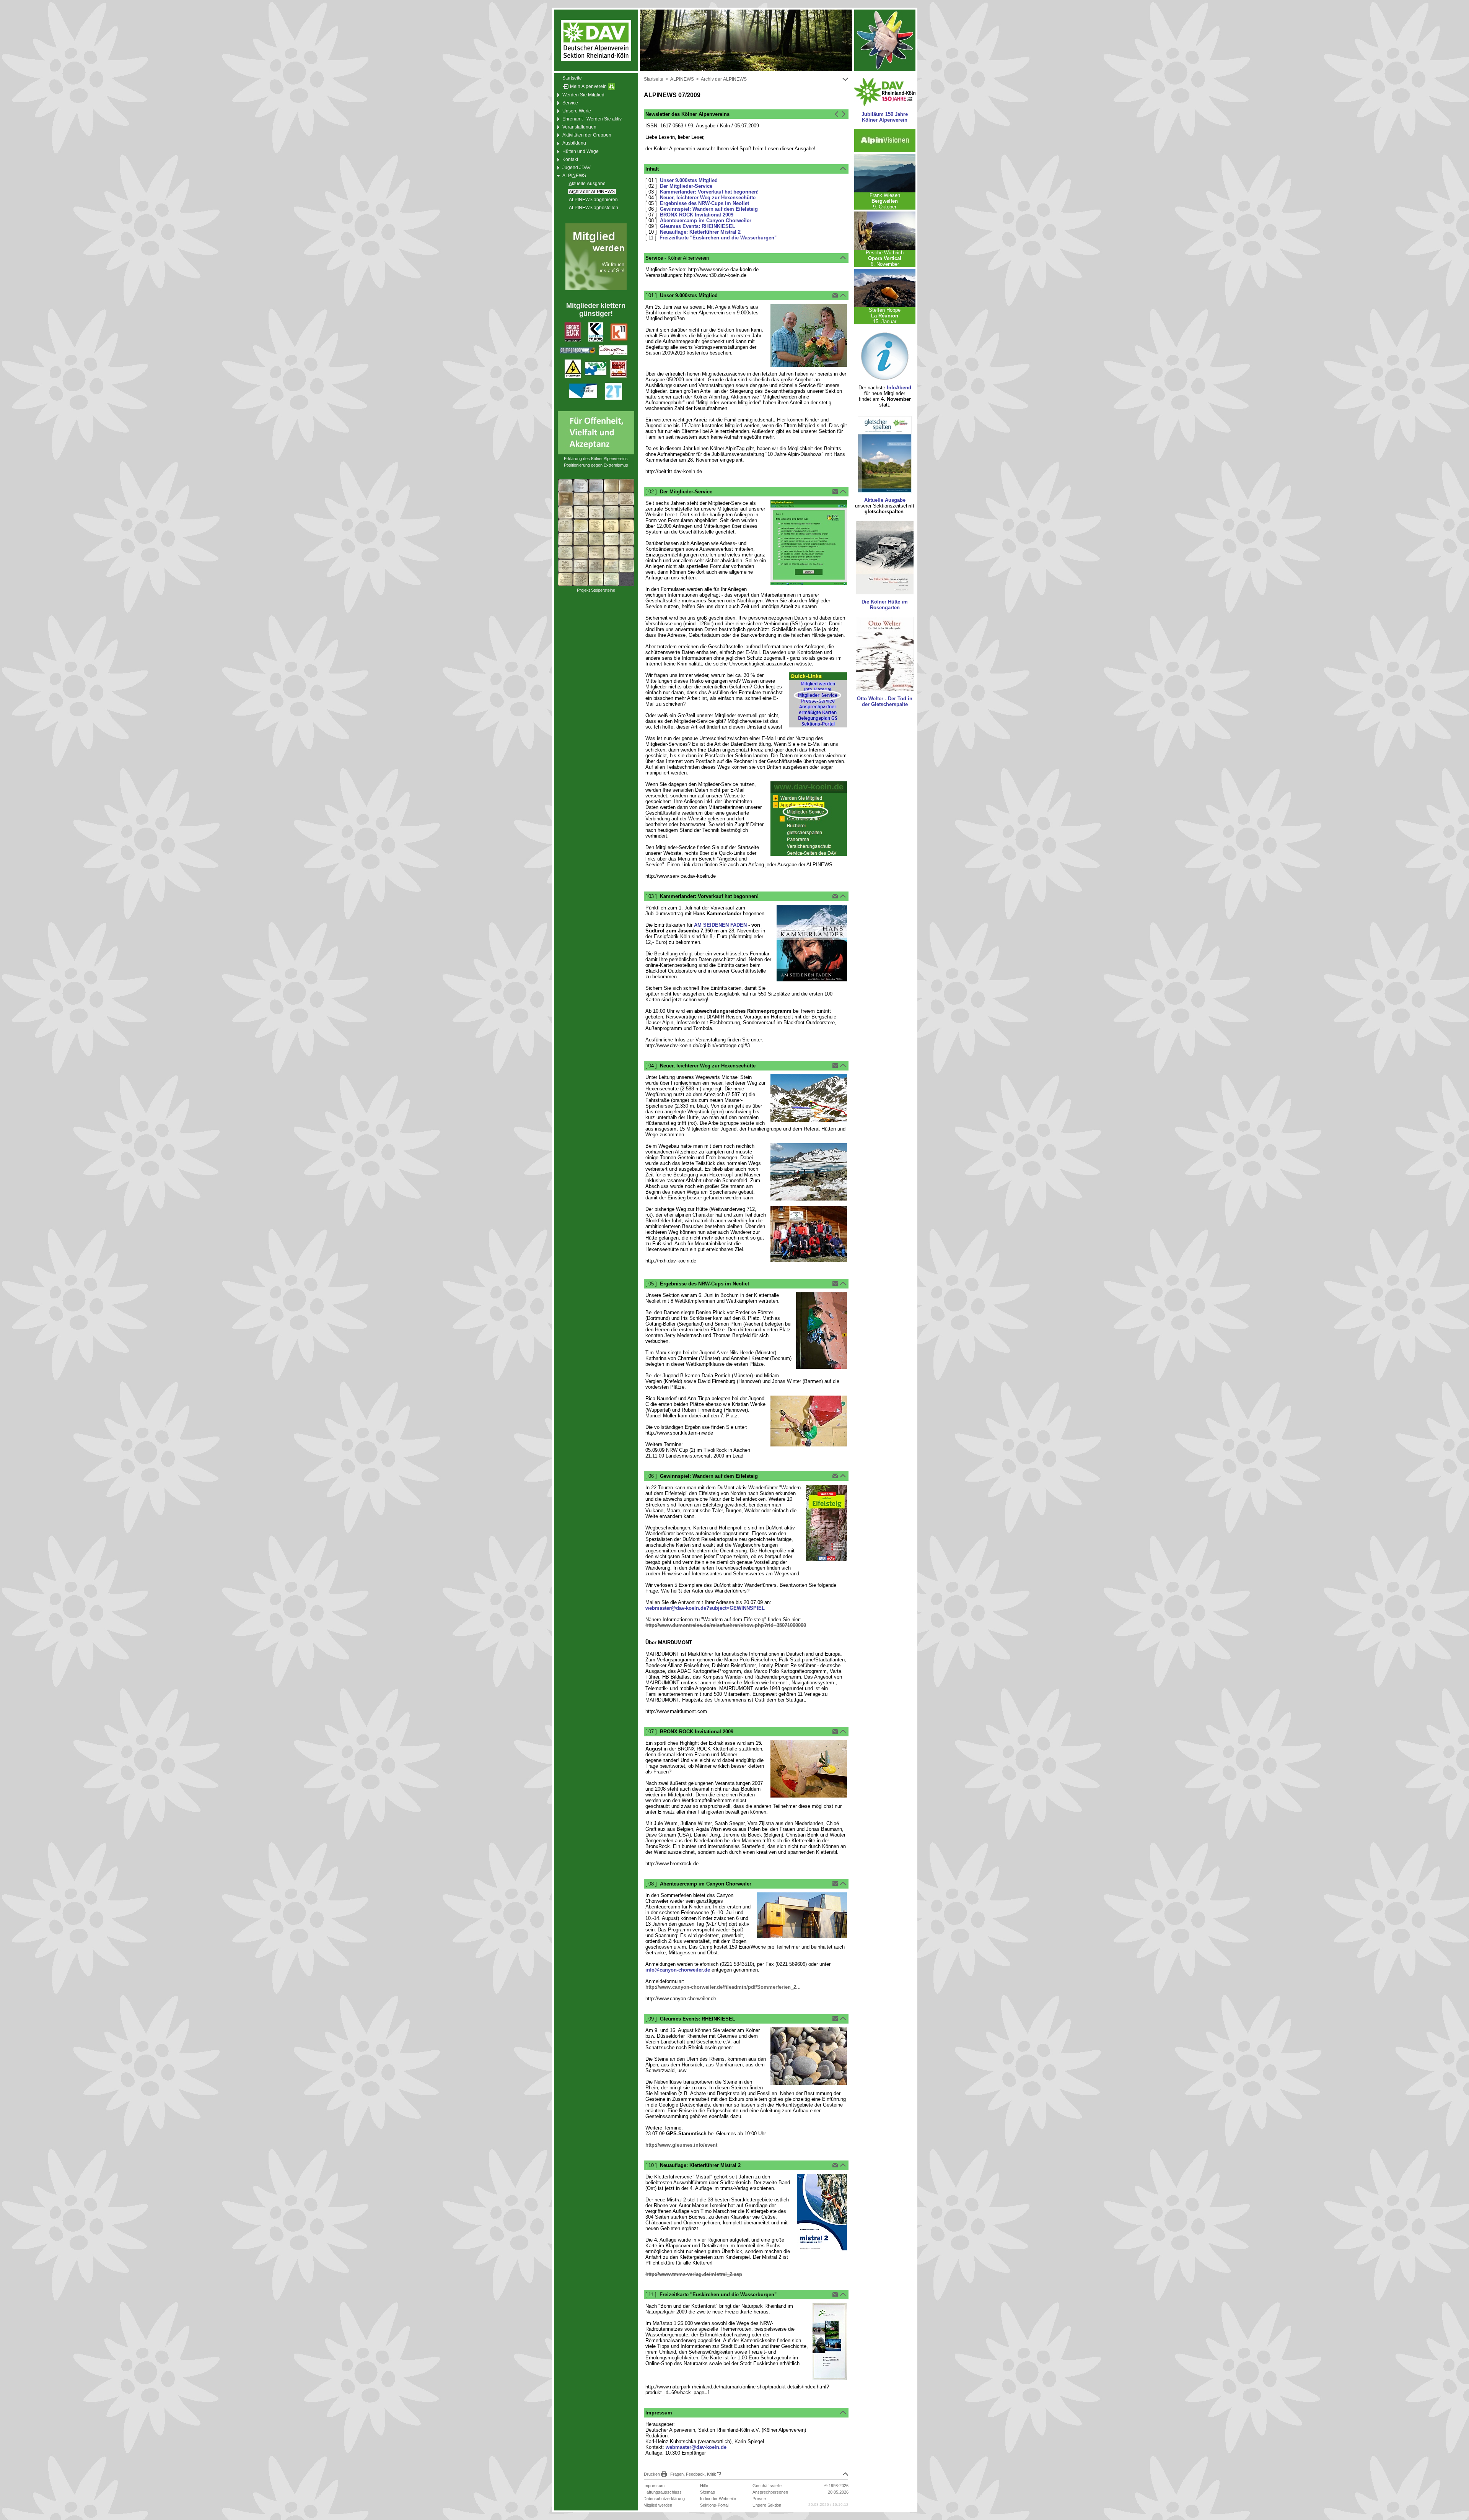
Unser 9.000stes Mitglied (689, 180)
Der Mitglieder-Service (686, 186)
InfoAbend (899, 388)
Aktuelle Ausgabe (885, 500)
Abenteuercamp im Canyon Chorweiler (706, 220)
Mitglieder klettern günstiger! (596, 310)
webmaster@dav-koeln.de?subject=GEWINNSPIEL (705, 1608)
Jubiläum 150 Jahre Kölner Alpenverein (885, 117)
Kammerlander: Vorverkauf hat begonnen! (709, 192)
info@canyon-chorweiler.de (678, 1970)
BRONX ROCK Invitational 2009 (697, 215)
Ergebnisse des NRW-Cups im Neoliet (704, 203)
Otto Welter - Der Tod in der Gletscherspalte (885, 701)
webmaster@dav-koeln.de (696, 2447)
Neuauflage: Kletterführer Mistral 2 (700, 232)
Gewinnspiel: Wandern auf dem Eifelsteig (709, 209)
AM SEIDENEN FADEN (720, 925)
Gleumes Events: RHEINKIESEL (698, 226)
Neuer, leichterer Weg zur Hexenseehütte (708, 198)
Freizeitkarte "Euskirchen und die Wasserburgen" (718, 238)
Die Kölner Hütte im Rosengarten (885, 605)
